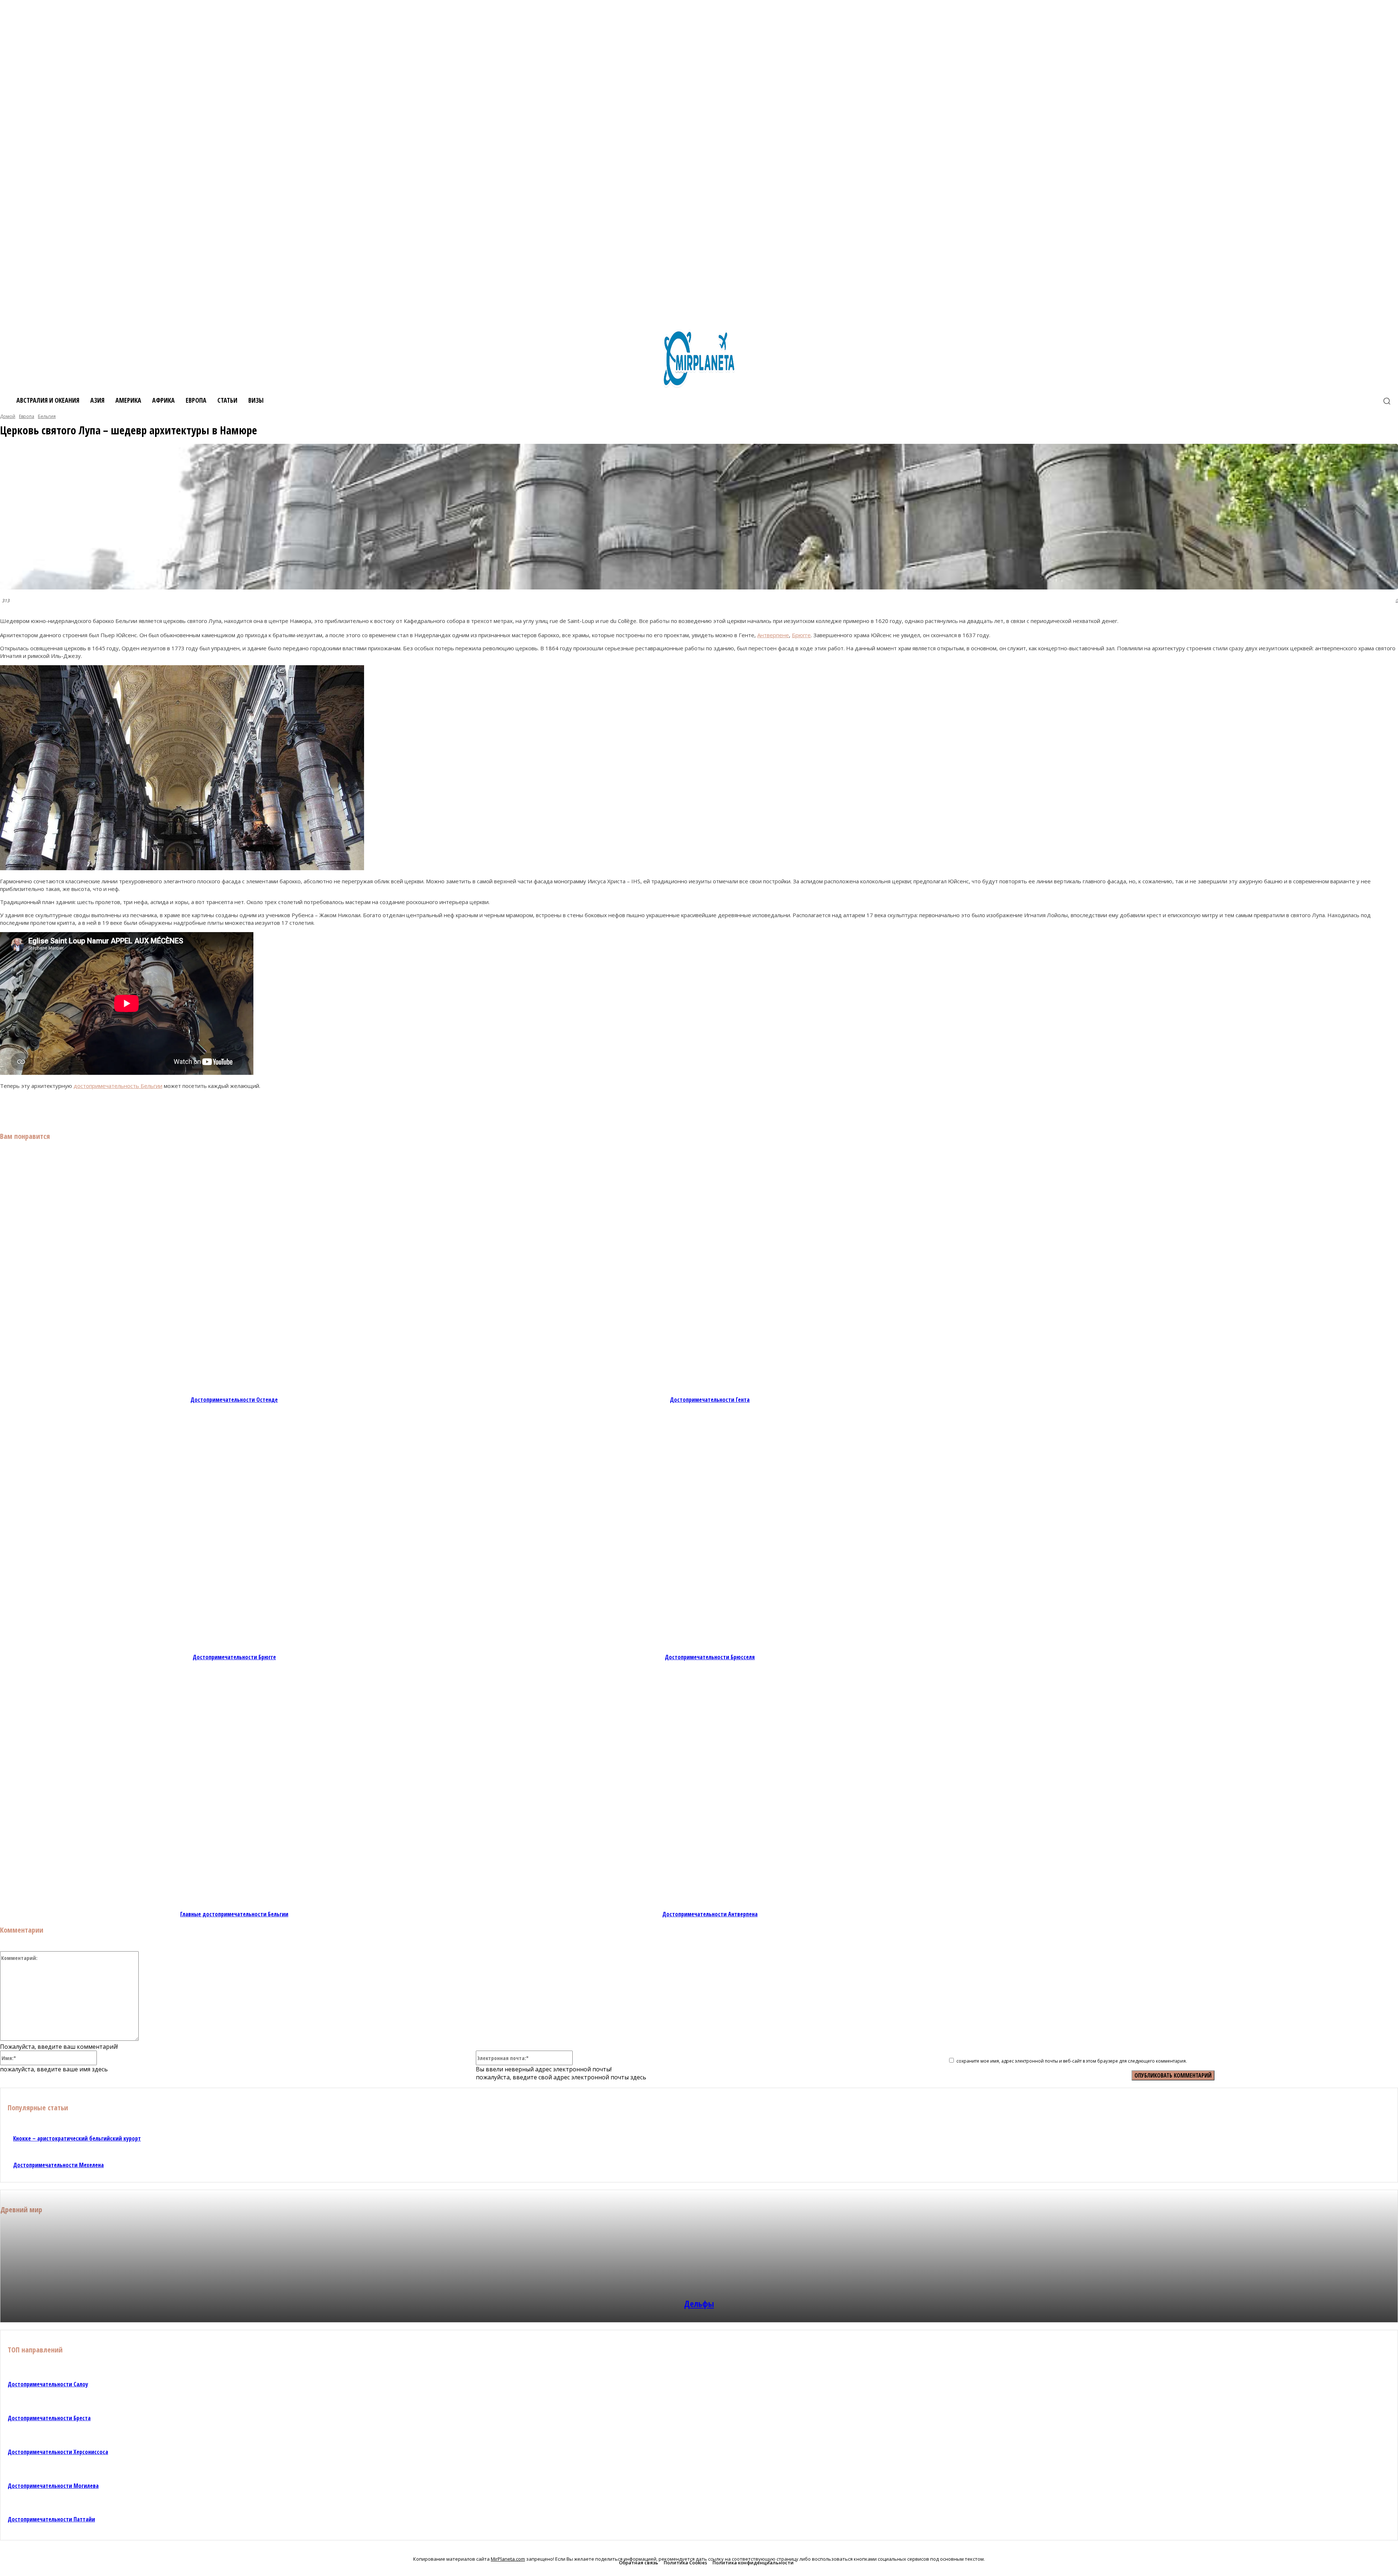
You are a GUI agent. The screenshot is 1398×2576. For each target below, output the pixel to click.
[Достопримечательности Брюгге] (234, 1532)
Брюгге (801, 635)
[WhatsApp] (185, 1108)
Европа (27, 416)
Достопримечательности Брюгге (234, 1657)
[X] (107, 1108)
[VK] (81, 1108)
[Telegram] (159, 1108)
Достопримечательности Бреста (49, 2418)
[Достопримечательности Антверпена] (710, 1789)
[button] (1387, 401)
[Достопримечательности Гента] (710, 1275)
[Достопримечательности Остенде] (234, 1275)
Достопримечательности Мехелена (58, 2165)
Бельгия (47, 416)
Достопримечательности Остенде (234, 1400)
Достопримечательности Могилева (53, 2486)
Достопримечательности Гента (710, 1400)
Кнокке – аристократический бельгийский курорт (77, 2138)
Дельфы (699, 2303)
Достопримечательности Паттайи (51, 2519)
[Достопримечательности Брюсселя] (710, 1532)
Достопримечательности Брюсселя (710, 1657)
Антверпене (773, 635)
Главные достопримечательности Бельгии (234, 1914)
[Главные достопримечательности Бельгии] (234, 1789)
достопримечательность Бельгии (118, 1086)
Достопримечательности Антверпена (710, 1914)
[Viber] (133, 1108)
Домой (8, 416)
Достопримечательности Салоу (48, 2384)
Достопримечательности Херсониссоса (58, 2452)
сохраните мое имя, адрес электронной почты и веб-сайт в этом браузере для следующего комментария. (1072, 2061)
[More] (212, 1108)
